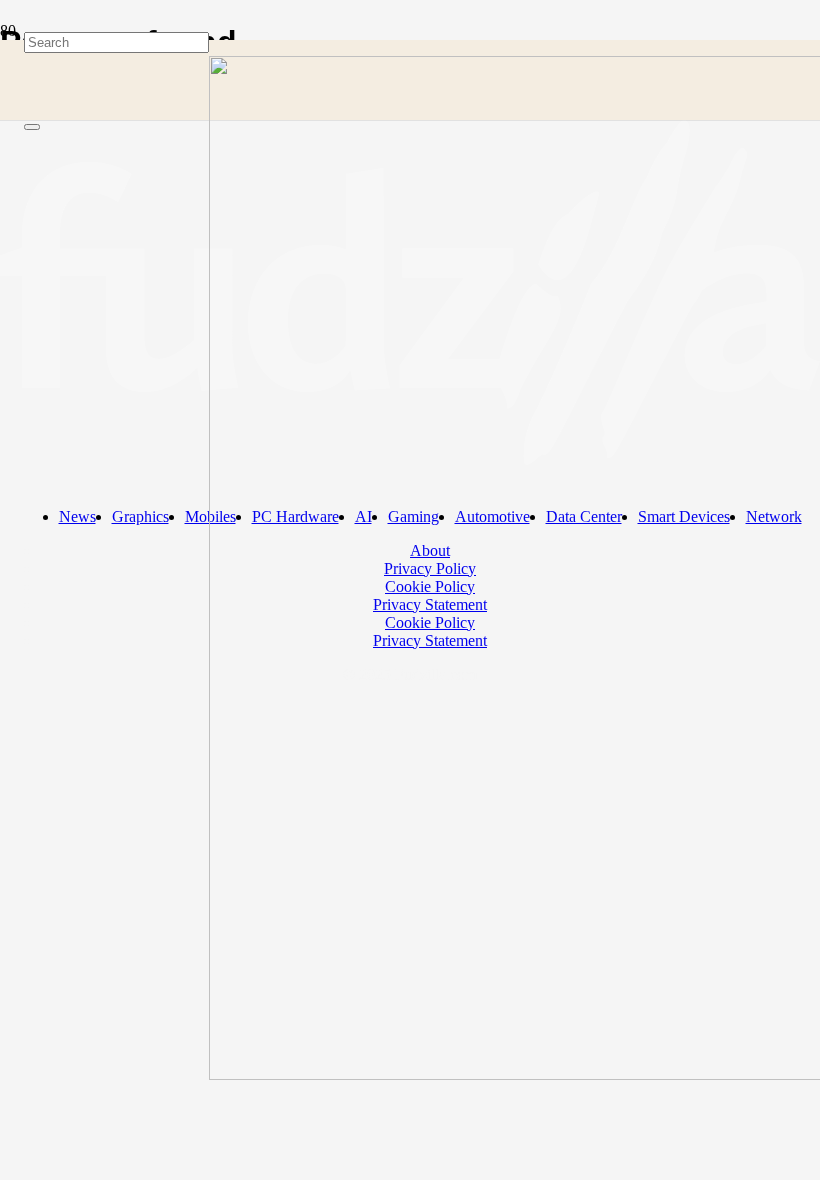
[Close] (32, 127)
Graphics (140, 516)
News (77, 516)
